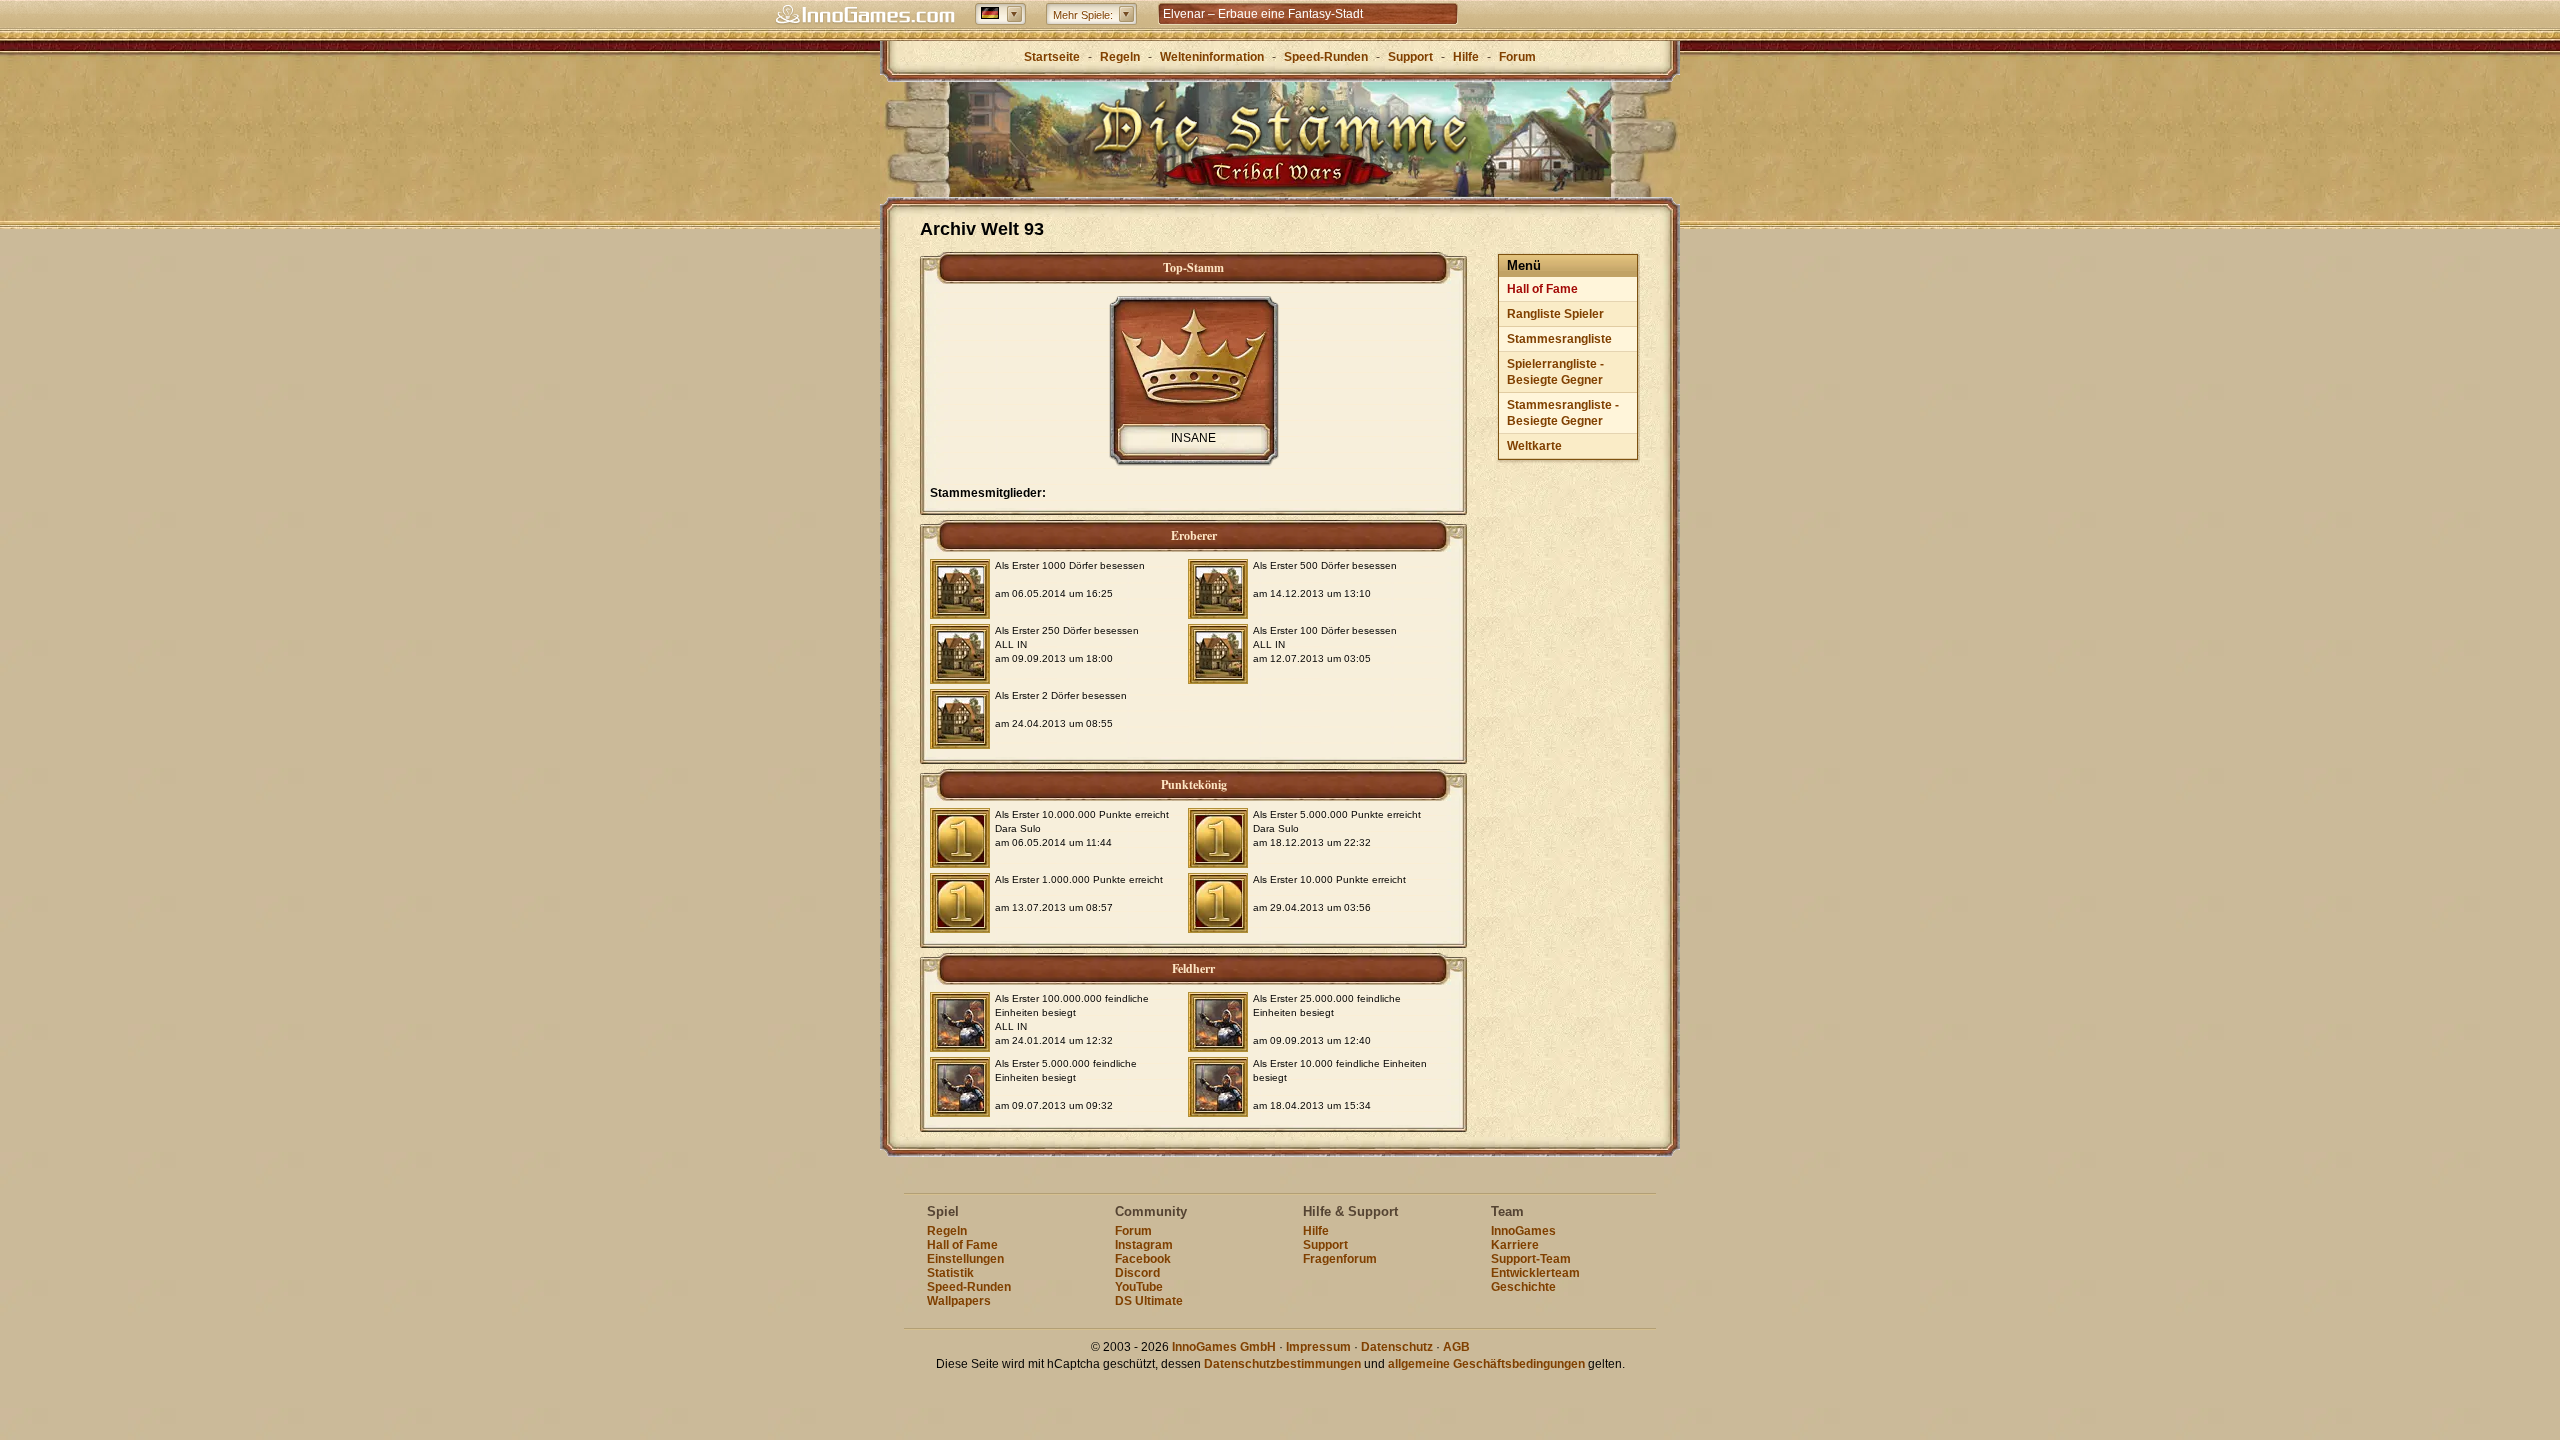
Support (1410, 57)
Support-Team (1531, 1259)
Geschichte (1523, 1287)
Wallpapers (959, 1301)
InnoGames (1523, 1231)
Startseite (1052, 57)
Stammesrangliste (1559, 339)
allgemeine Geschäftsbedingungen (1486, 1364)
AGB (1456, 1347)
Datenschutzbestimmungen (1282, 1364)
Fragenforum (1340, 1259)
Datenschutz (1397, 1347)
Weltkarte (1534, 446)
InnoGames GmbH (1224, 1347)
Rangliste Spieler (1555, 314)
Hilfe (1466, 57)
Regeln (1120, 57)
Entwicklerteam (1535, 1273)
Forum (1517, 57)
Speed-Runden (1326, 57)
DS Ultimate (1149, 1301)
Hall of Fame (1542, 289)
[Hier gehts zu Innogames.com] (865, 15)
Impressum (1318, 1347)
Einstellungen (965, 1259)
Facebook (1143, 1259)
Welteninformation (1212, 57)
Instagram (1144, 1245)
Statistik (950, 1273)
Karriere (1515, 1245)
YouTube (1139, 1287)
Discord (1137, 1273)
